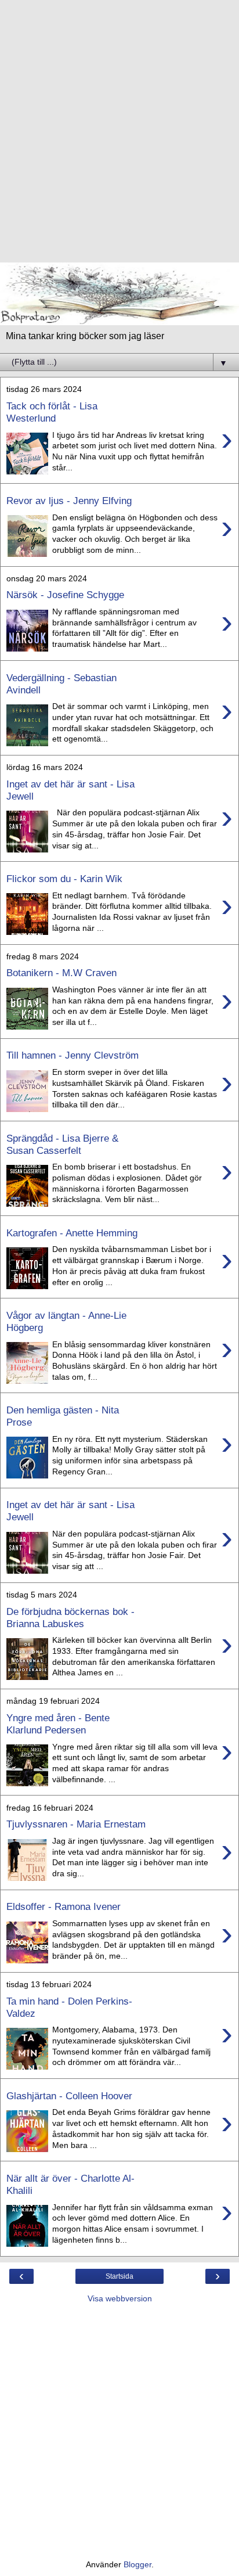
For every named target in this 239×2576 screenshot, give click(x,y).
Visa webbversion (120, 2298)
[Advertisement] (119, 137)
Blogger (137, 2564)
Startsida (119, 2276)
